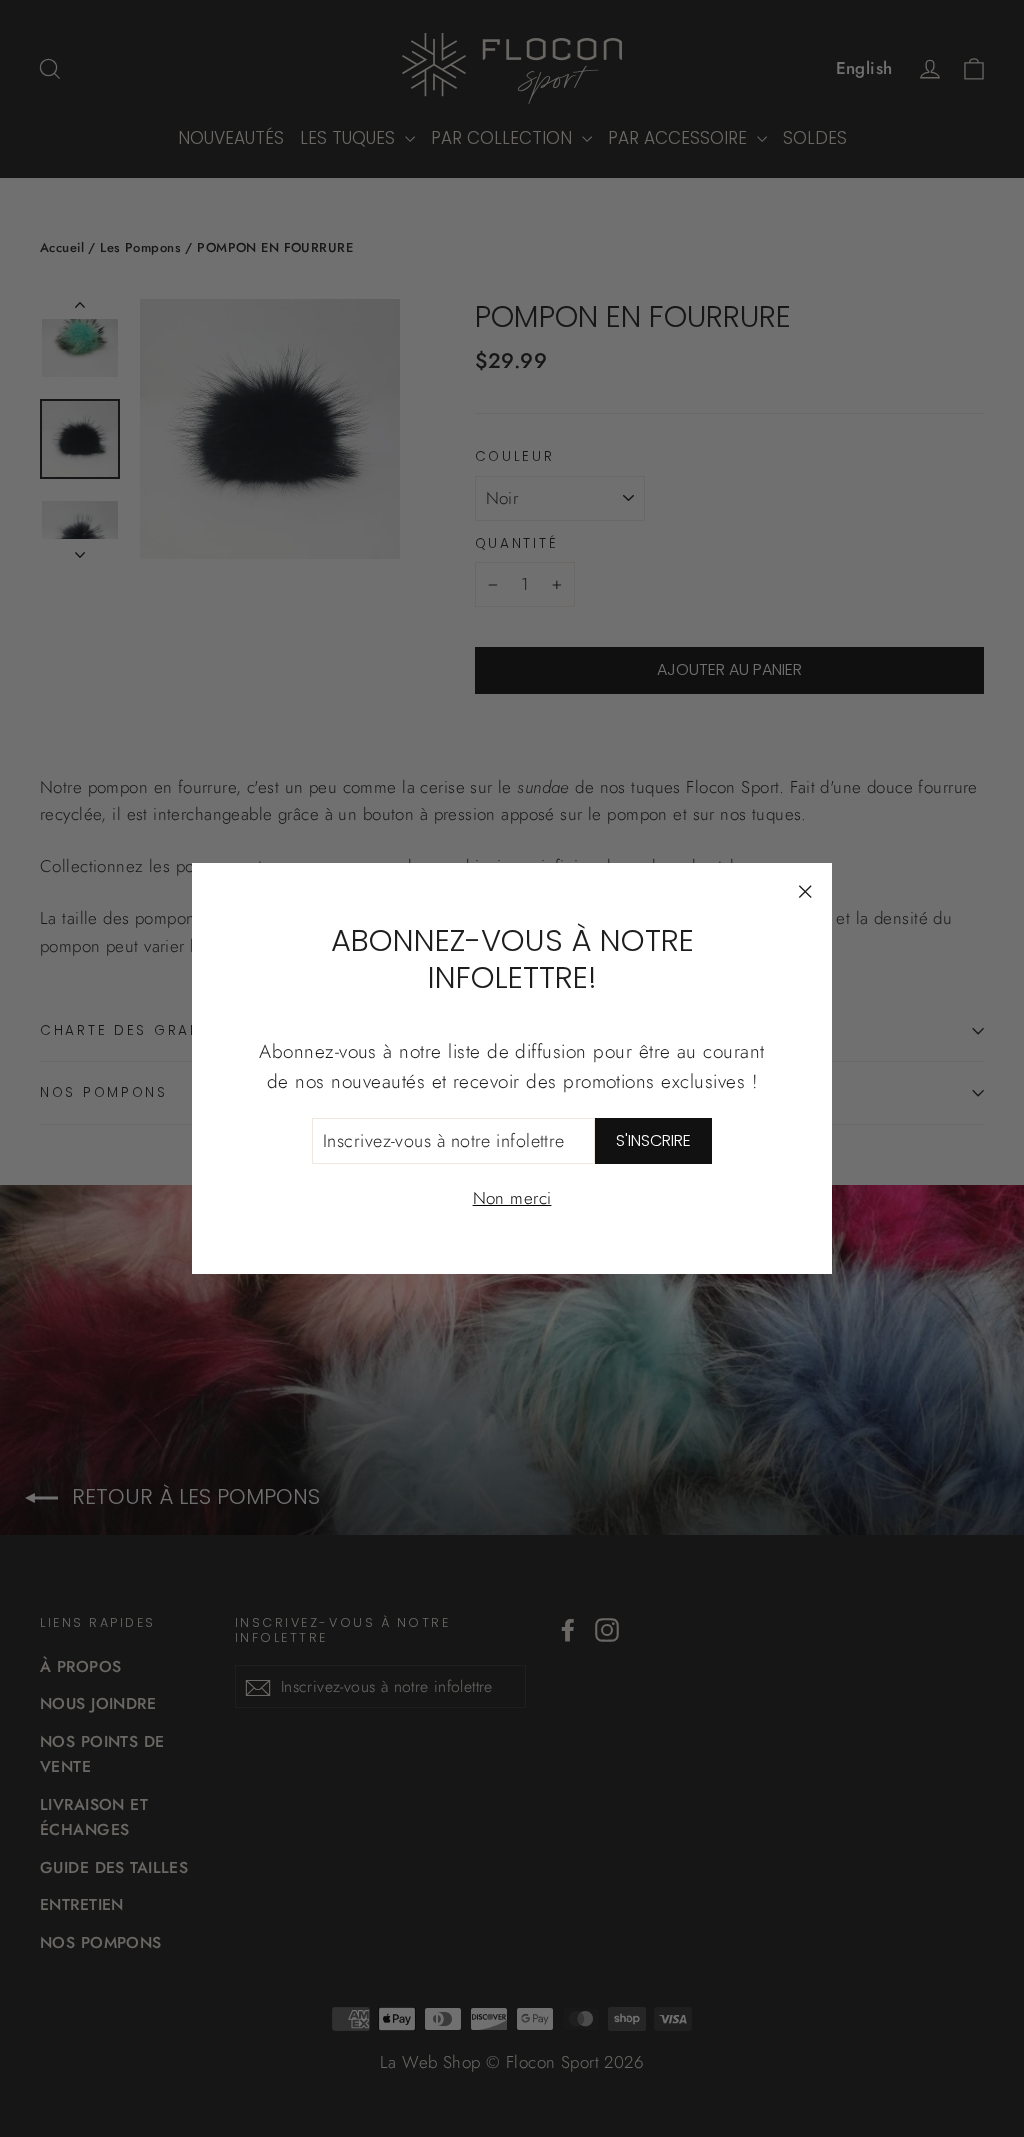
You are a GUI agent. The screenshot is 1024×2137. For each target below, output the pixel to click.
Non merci (512, 1198)
